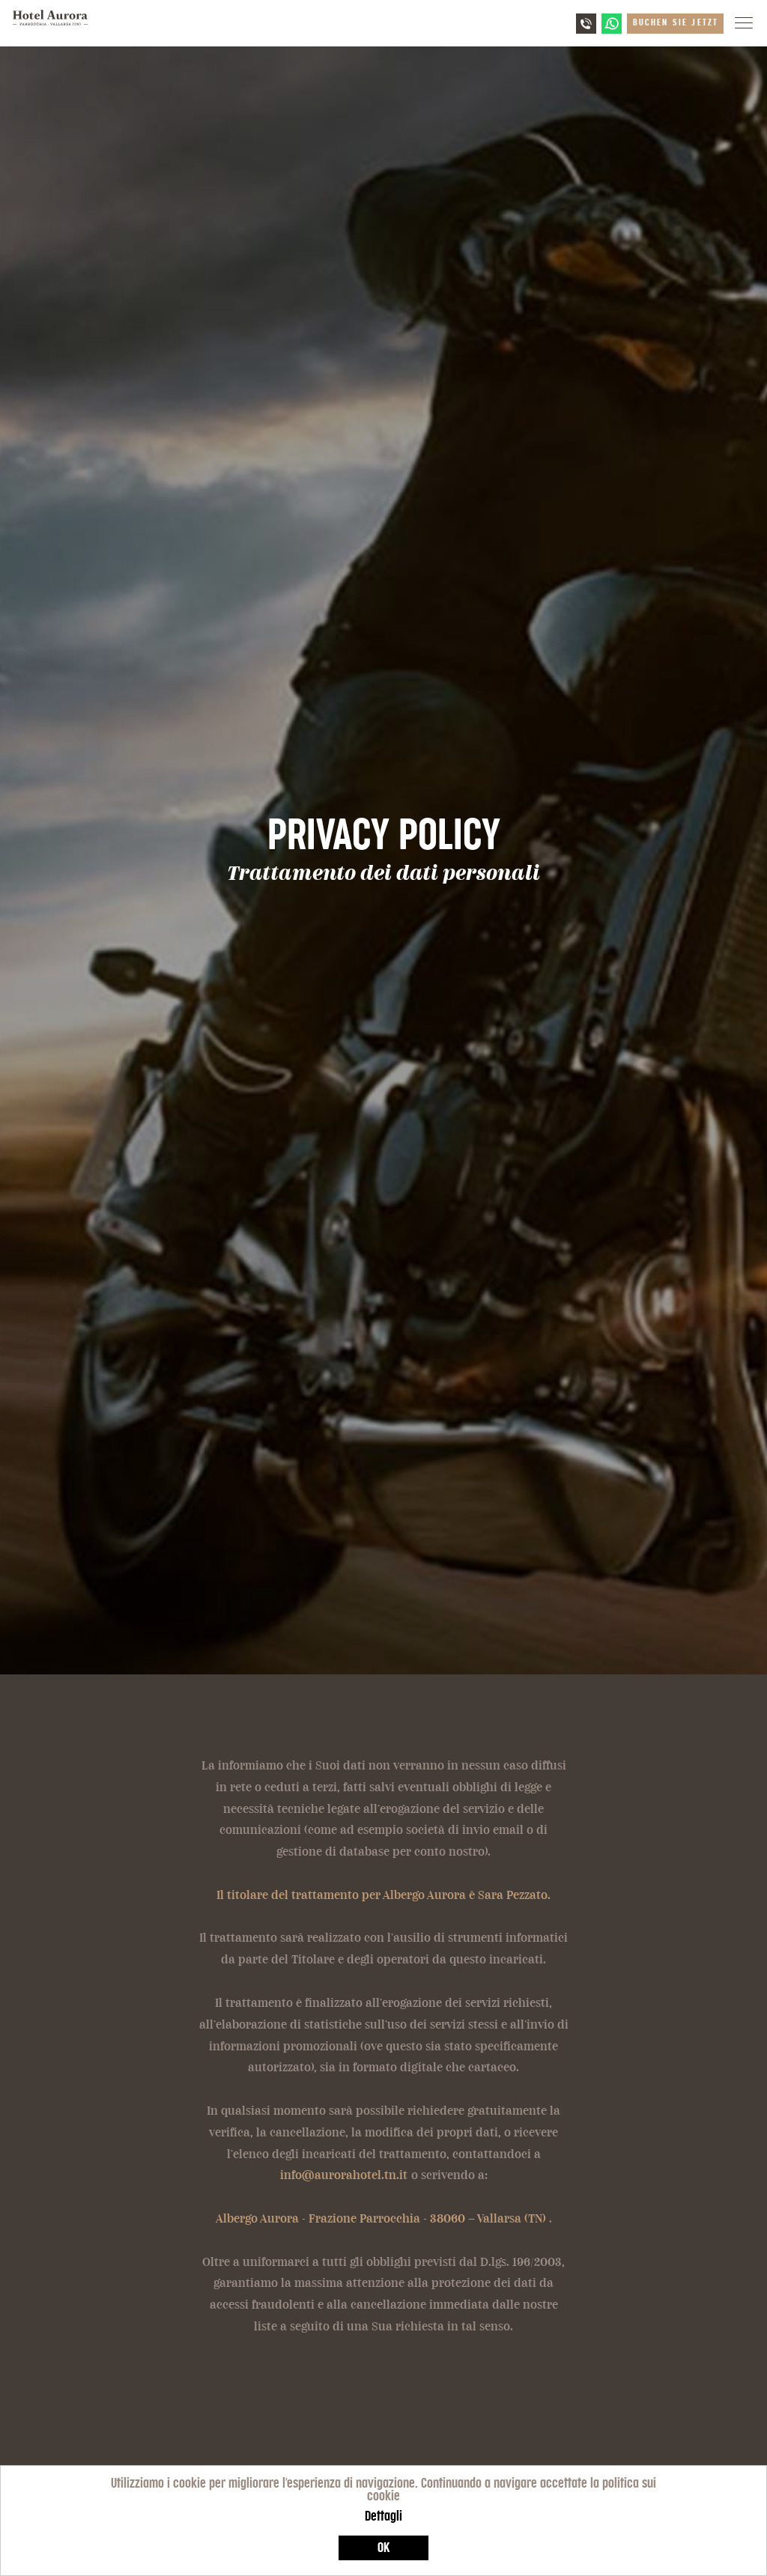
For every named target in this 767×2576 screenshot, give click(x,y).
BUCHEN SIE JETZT (676, 22)
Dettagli (383, 2516)
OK (383, 2548)
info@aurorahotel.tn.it (344, 2175)
